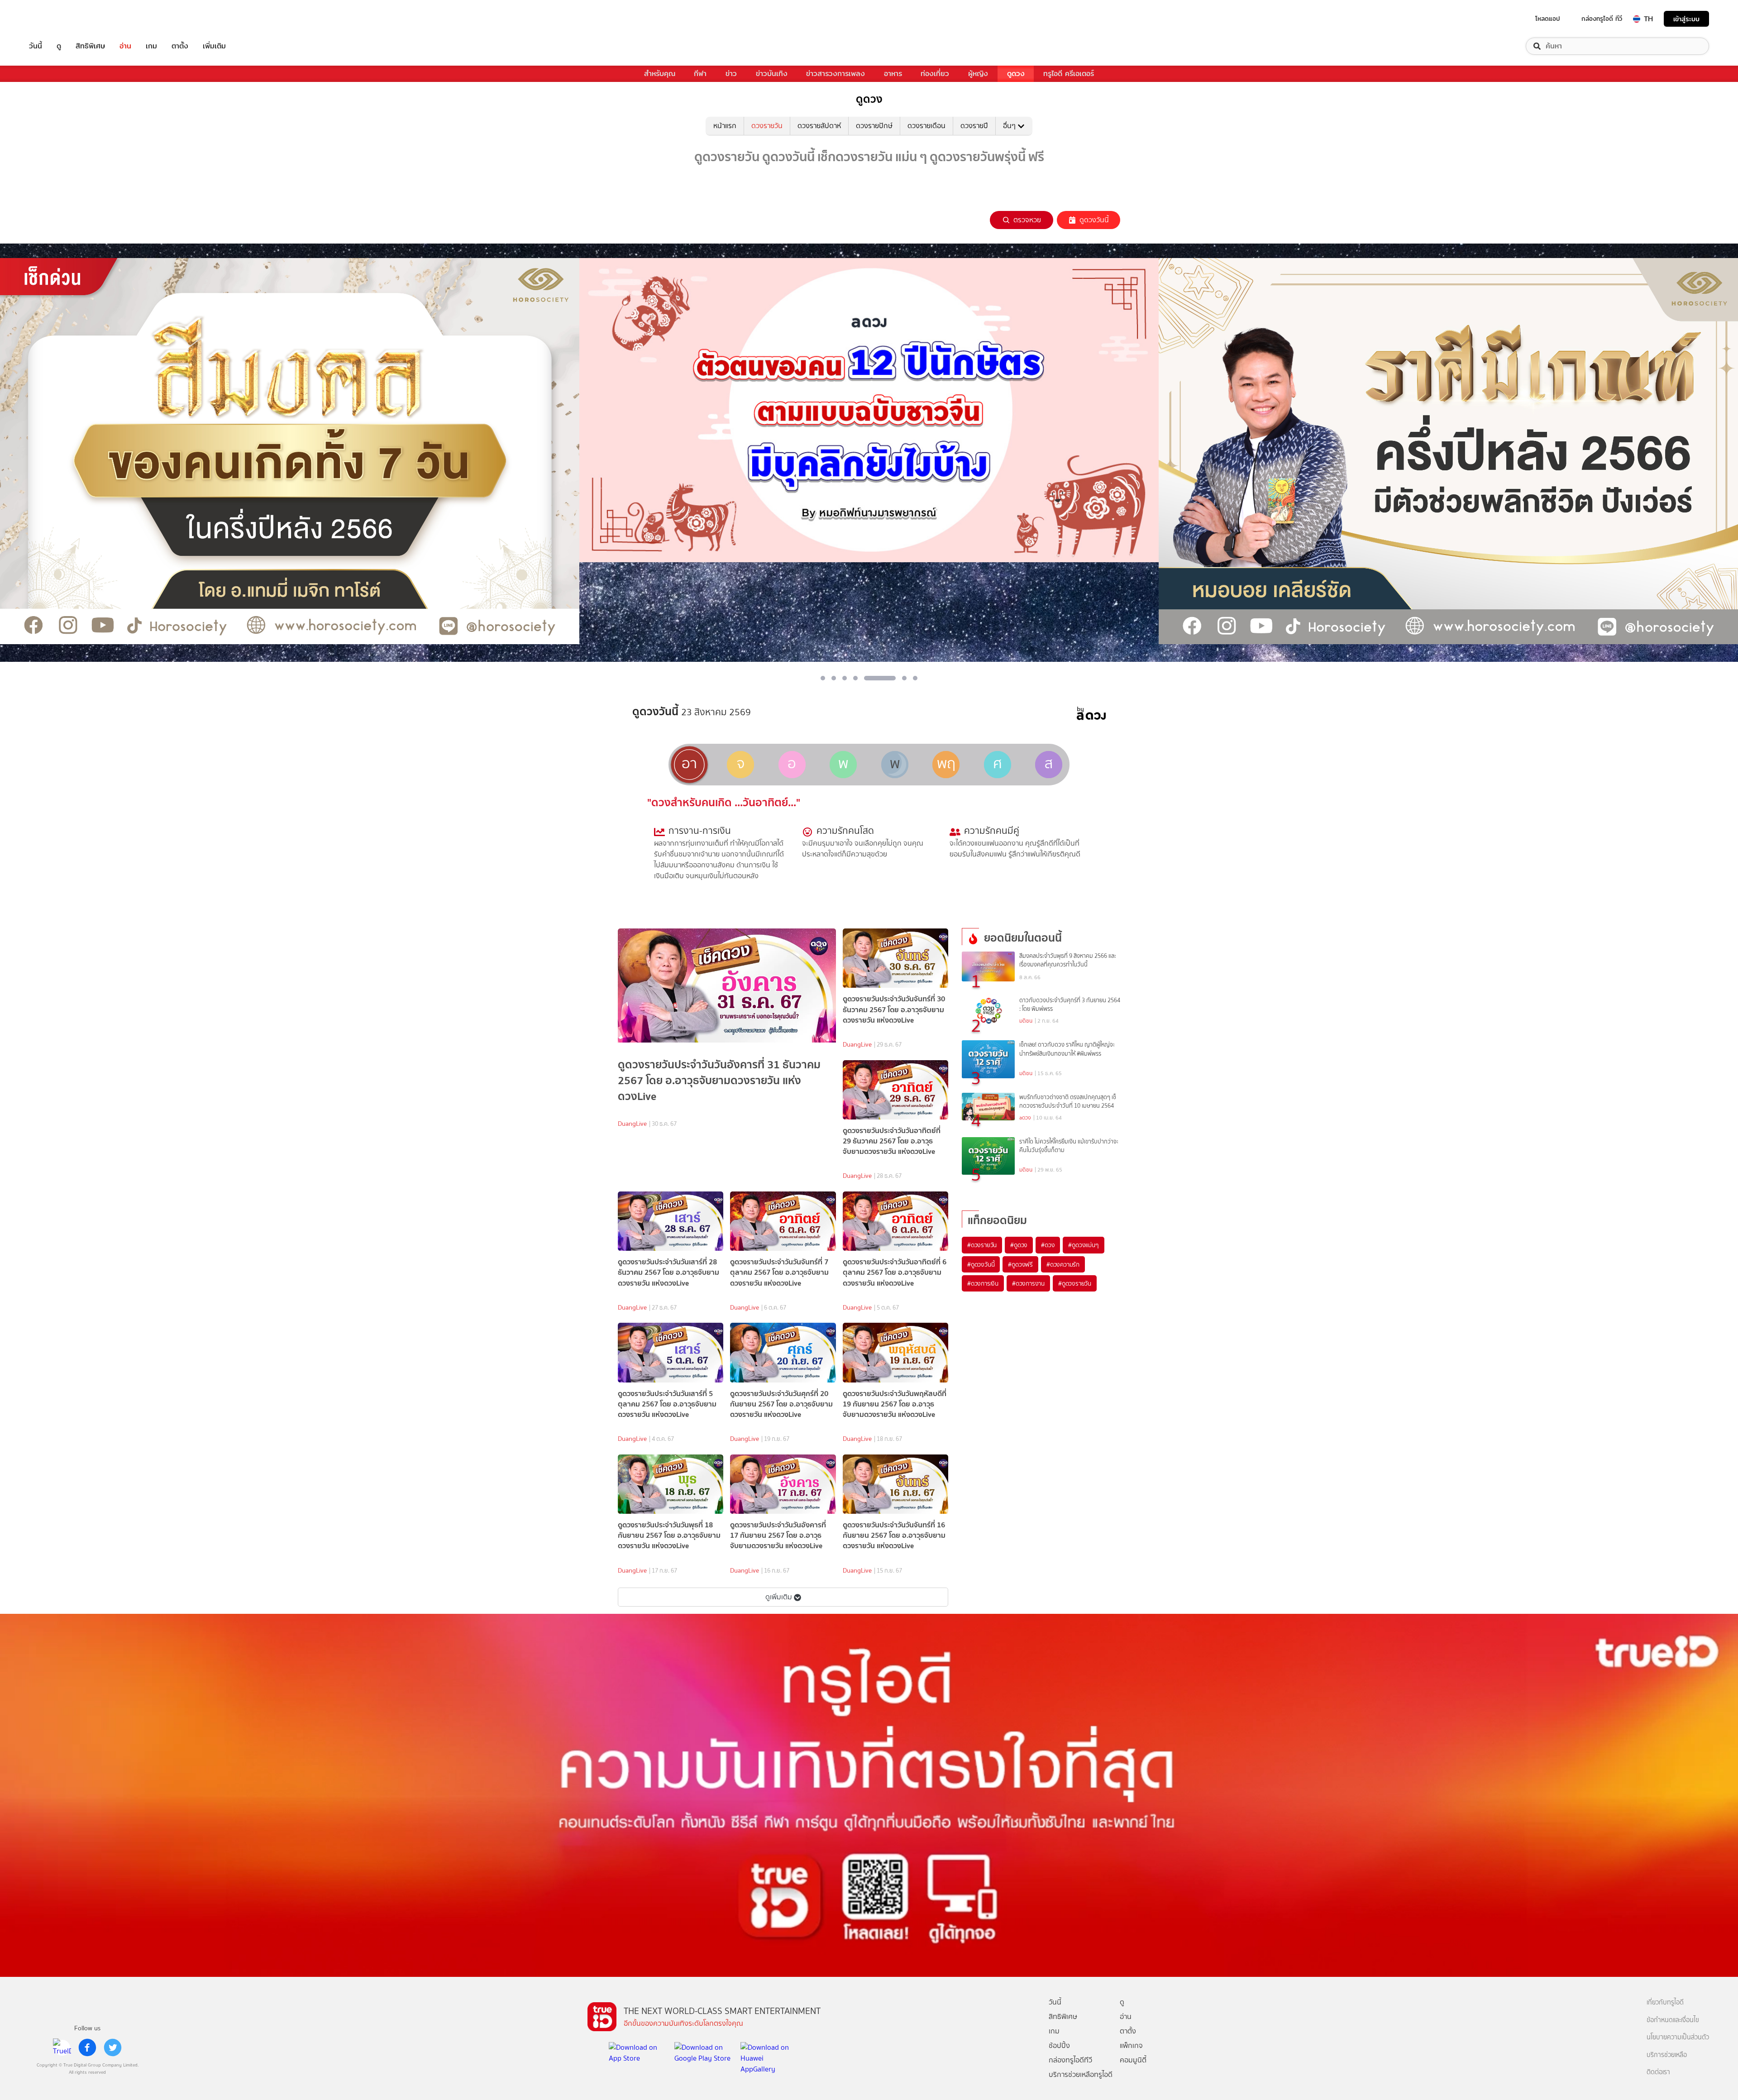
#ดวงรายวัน (982, 1245)
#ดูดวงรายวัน (1075, 1283)
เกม (151, 46)
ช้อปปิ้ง (1059, 2045)
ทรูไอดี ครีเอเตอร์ (1069, 74)
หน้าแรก (725, 126)
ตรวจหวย (1027, 220)
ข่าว (731, 74)
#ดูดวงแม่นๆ (1083, 1245)
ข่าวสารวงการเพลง (836, 74)
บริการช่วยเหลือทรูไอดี (1081, 2074)
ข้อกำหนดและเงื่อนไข (1673, 2020)
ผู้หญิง (978, 74)
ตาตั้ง (180, 46)
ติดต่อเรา (1658, 2072)
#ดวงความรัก (1063, 1264)
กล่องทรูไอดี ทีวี (1602, 19)
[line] (62, 2047)
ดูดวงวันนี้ (1094, 220)
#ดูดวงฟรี (1020, 1264)
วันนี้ (36, 46)
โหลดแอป (1548, 19)
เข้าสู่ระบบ (1686, 19)
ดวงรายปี (974, 126)
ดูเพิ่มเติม (779, 1597)
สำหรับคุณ (660, 74)
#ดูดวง (1019, 1245)
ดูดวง (1016, 74)
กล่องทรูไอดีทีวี (1070, 2060)
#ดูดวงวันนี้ (981, 1264)
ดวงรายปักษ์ (874, 126)
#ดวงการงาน (1028, 1283)
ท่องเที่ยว (935, 74)
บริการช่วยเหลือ (1667, 2055)
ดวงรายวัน (767, 126)
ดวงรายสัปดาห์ (819, 126)
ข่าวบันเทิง (772, 74)
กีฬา (700, 74)
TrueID (56, 19)
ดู (59, 46)
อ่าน (125, 46)
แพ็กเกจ (1131, 2045)
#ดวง (1048, 1245)
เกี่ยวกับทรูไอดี (1665, 2002)
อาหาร (893, 74)
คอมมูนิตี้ (1133, 2060)
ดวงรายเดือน (926, 126)
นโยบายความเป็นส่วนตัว (1678, 2037)
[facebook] (87, 2047)
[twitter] (113, 2047)
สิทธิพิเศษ (90, 46)
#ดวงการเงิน (983, 1283)
